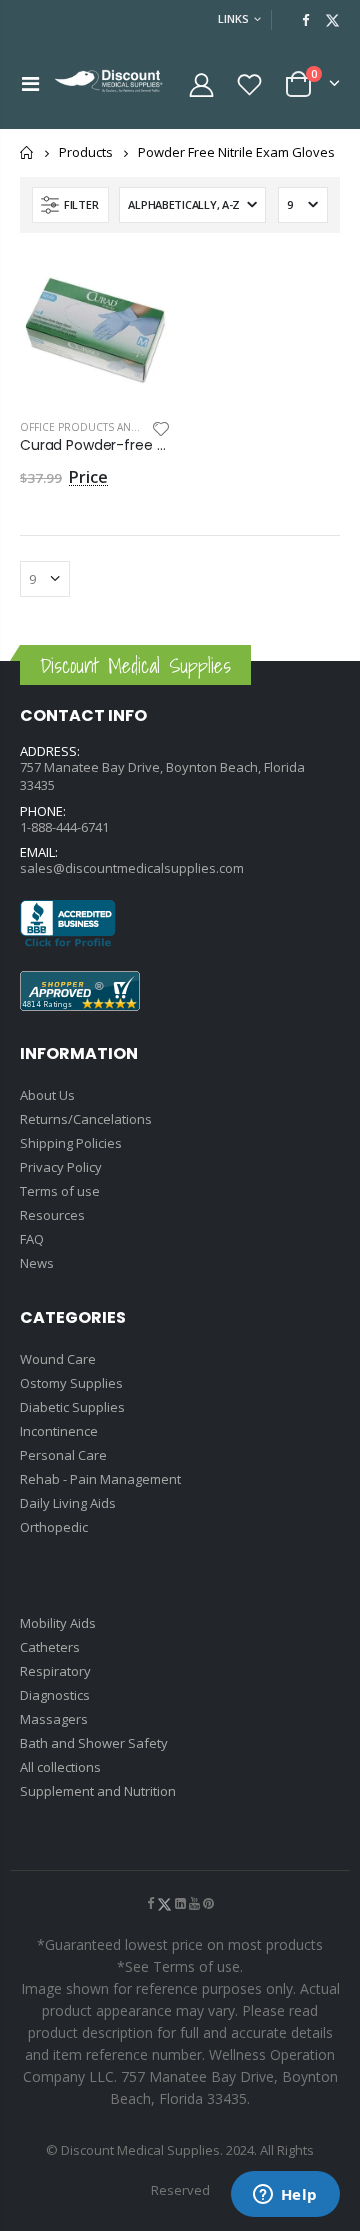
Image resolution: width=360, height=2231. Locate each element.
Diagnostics (55, 1695)
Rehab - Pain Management (100, 1479)
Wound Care (58, 1359)
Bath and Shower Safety (94, 1743)
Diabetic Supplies (72, 1407)
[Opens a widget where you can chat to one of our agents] (285, 2196)
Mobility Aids (58, 1623)
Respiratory (55, 1671)
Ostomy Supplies (71, 1383)
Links (233, 18)
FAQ (32, 1239)
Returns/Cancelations (86, 1119)
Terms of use (60, 1191)
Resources (52, 1215)
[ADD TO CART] (137, 286)
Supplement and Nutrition (98, 1791)
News (37, 1263)
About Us (47, 1095)
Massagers (54, 1719)
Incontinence (59, 1431)
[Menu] (30, 83)
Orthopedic (54, 1527)
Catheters (50, 1647)
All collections (60, 1767)
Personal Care (63, 1455)
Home (27, 152)
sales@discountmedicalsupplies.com (132, 868)
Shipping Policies (71, 1143)
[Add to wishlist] (161, 427)
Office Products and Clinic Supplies (122, 427)
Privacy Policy (61, 1167)
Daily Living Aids (68, 1503)
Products (86, 153)
